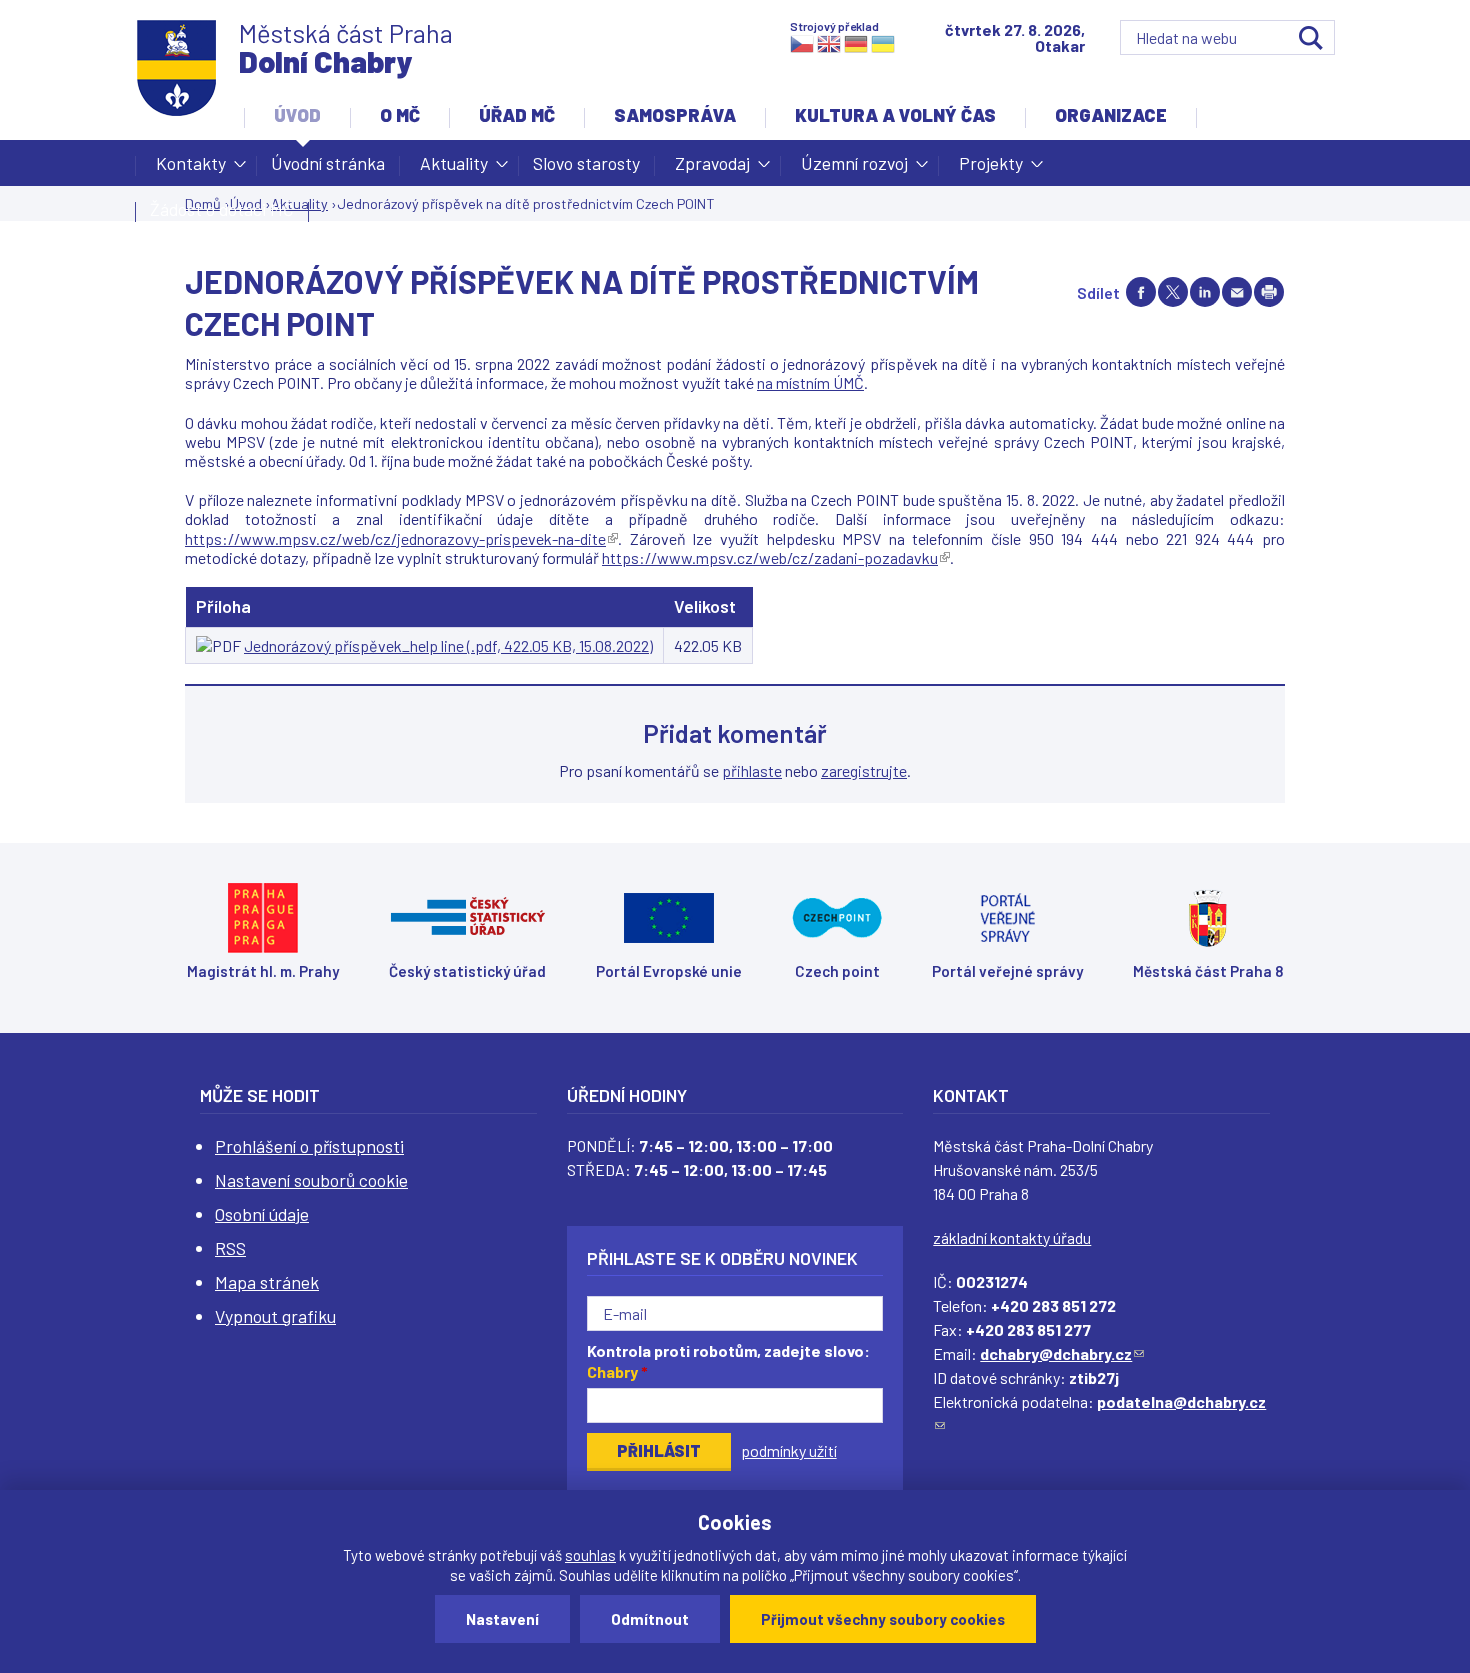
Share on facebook (1141, 292)
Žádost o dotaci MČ (222, 209)
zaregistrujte (864, 770)
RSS (230, 1248)
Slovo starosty (586, 163)
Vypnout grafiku (275, 1316)
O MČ (400, 115)
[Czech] (802, 42)
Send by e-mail (1237, 292)
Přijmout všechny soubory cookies (883, 1619)
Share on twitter (1173, 292)
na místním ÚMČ (810, 382)
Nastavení (502, 1619)
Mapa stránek (267, 1282)
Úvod (297, 115)
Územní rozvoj (844, 169)
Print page (1269, 292)
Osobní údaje (262, 1214)
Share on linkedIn (1205, 292)
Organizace (1111, 115)
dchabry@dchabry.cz (1062, 1353)
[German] (856, 42)
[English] (829, 42)
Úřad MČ (517, 115)
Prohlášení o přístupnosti (309, 1146)
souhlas (590, 1555)
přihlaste (752, 770)
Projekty (981, 169)
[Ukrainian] (883, 42)
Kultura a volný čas (895, 115)
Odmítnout (650, 1619)
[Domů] (177, 68)
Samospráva (675, 115)
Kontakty (181, 169)
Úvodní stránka (328, 163)
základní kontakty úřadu (1012, 1237)
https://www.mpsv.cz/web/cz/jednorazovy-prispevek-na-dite (401, 538)
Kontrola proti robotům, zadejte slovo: (728, 1361)
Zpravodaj (702, 169)
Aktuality (444, 169)
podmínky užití (789, 1450)
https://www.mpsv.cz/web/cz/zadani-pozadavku (776, 557)
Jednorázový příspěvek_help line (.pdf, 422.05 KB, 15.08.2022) (448, 645)
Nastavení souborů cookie (311, 1180)
